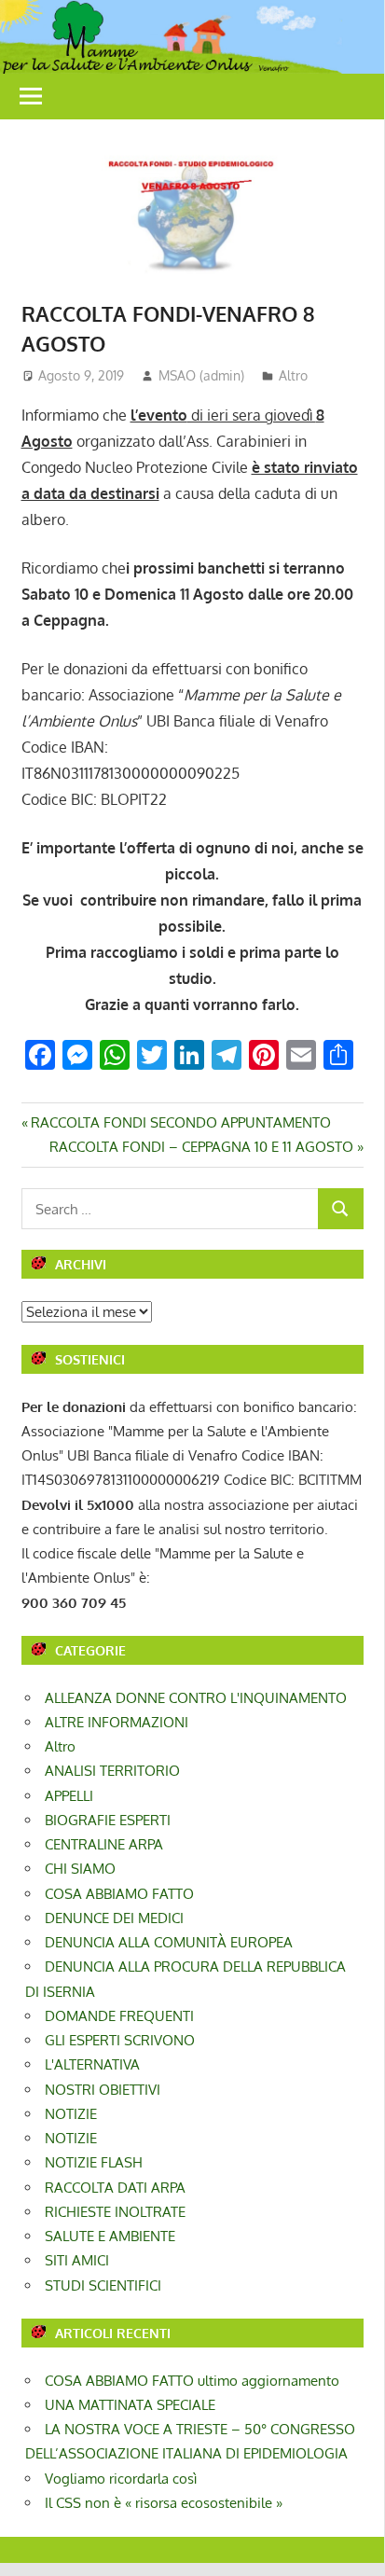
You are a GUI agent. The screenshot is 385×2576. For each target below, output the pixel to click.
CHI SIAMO (80, 1869)
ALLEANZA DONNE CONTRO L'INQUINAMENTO (196, 1698)
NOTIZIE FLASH (94, 2162)
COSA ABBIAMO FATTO (119, 1894)
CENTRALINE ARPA (104, 1844)
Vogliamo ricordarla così (121, 2479)
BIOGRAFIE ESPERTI (108, 1820)
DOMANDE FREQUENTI (119, 2016)
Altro (293, 375)
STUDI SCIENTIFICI (103, 2285)
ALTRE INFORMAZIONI (117, 1722)
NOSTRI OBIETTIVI (103, 2090)
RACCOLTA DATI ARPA (115, 2188)
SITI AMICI (77, 2260)
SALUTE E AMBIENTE (110, 2236)
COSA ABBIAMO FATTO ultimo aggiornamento (192, 2381)
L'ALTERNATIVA (92, 2064)
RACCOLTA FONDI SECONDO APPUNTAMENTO (180, 1122)
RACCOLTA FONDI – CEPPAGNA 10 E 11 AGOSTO (201, 1147)
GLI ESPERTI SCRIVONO (120, 2040)
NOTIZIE (71, 2114)
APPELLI (69, 1796)
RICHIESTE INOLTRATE (115, 2212)
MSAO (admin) (201, 375)
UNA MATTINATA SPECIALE (130, 2405)
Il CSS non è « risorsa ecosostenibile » (164, 2503)
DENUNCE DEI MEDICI (114, 1918)
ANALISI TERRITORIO (112, 1771)
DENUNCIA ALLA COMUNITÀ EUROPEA (169, 1942)
